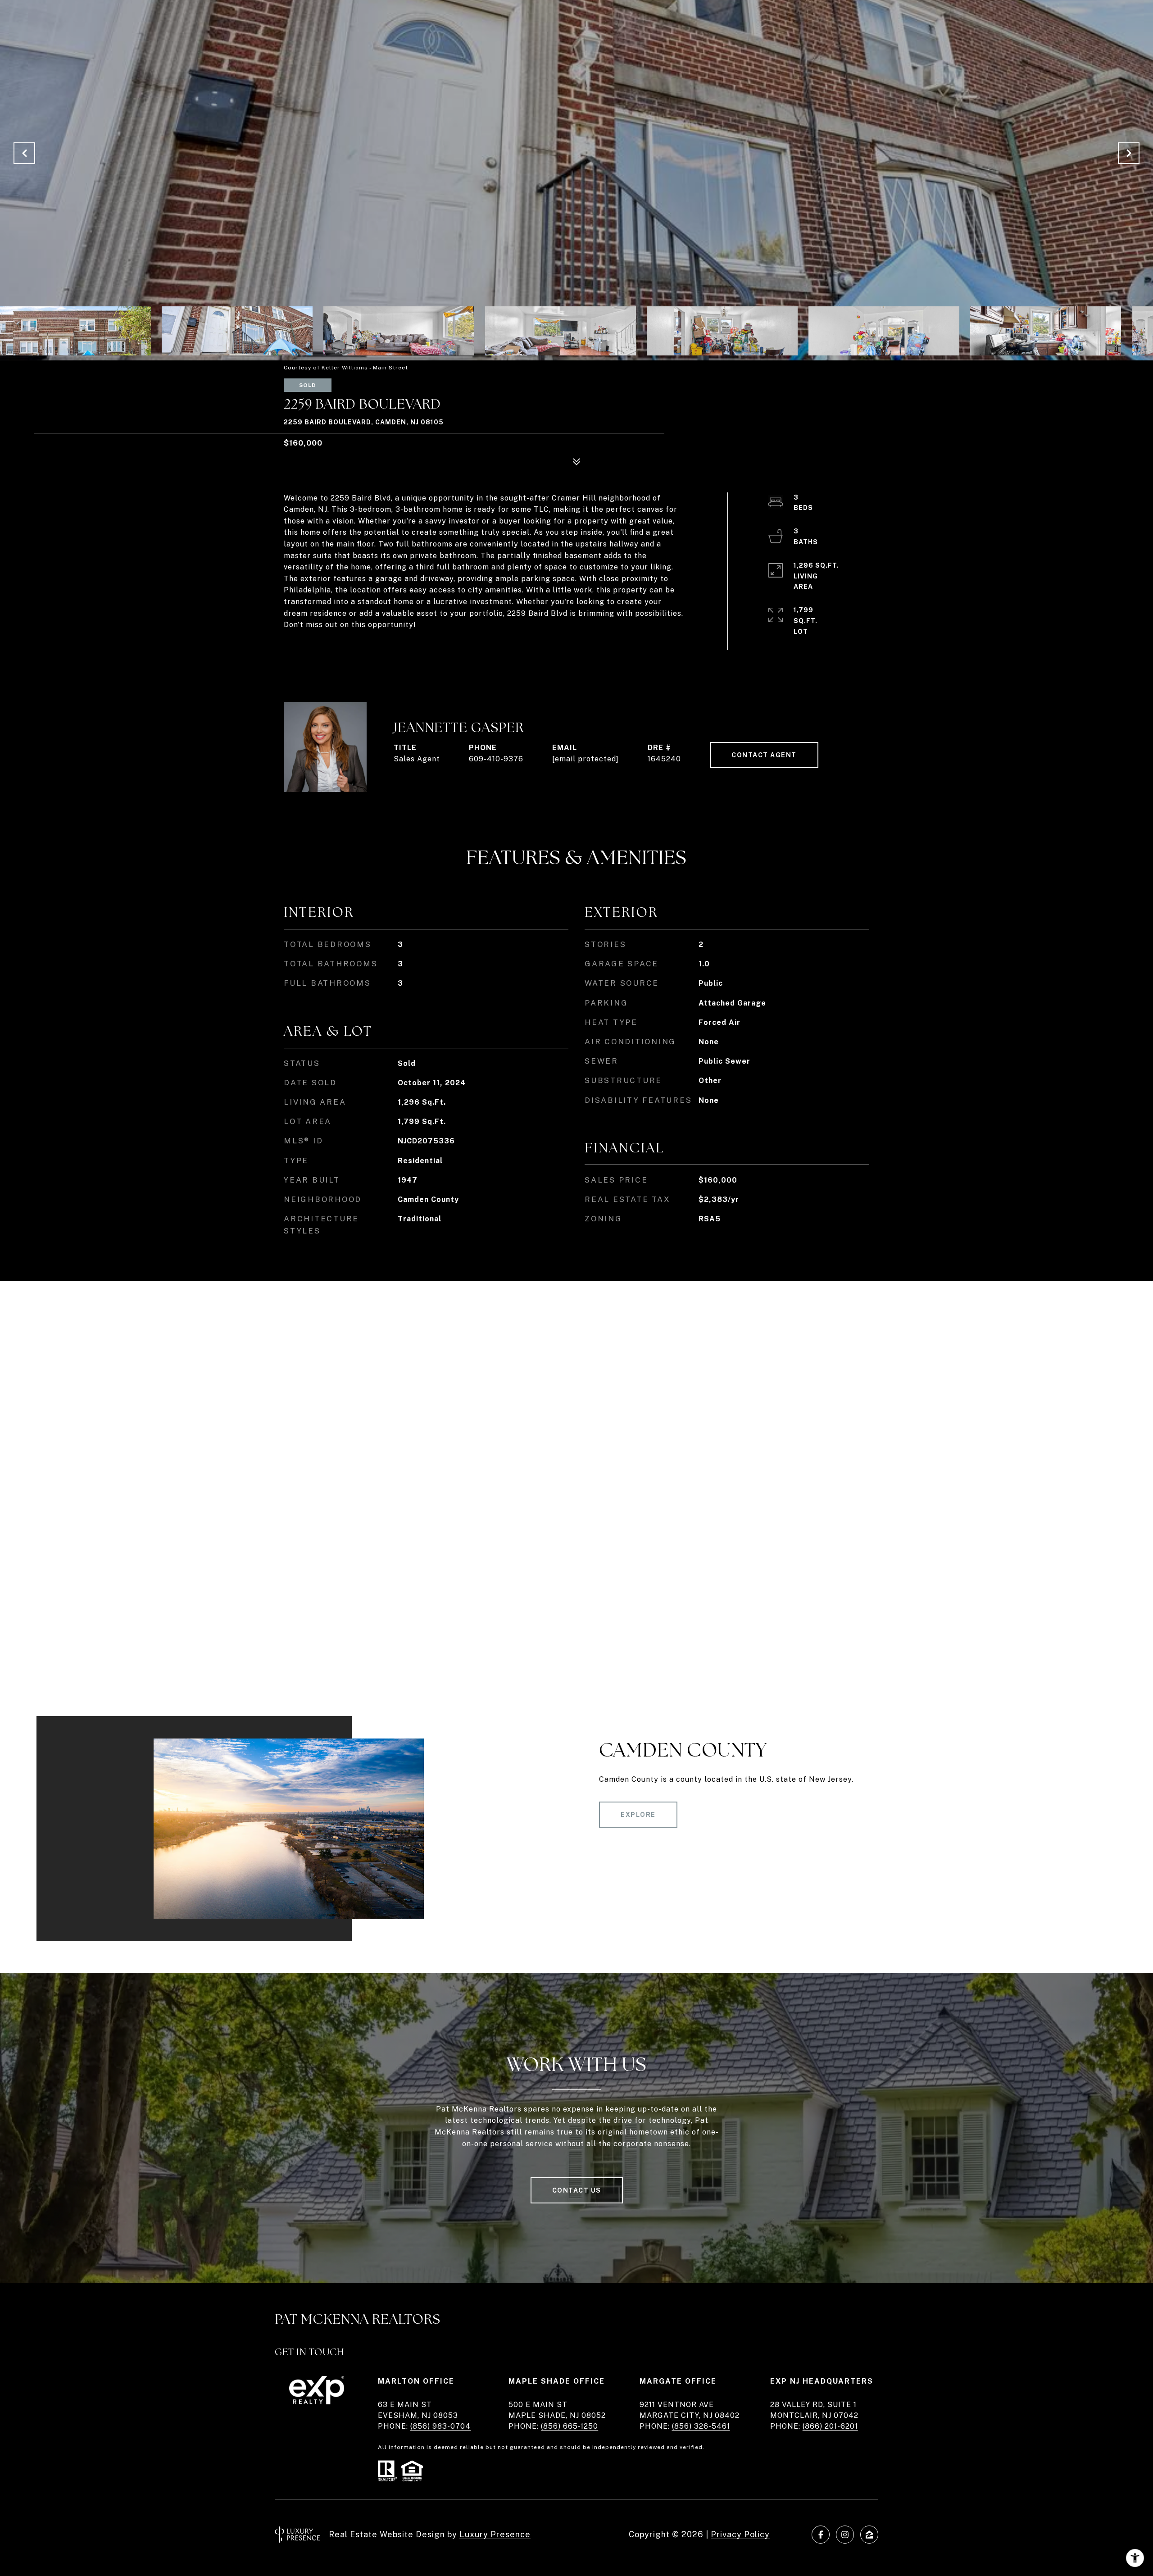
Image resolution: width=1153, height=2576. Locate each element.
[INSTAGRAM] (845, 2535)
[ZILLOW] (869, 2535)
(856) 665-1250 (570, 2426)
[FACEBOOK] (821, 2535)
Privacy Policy (740, 2534)
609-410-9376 (496, 759)
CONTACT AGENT (764, 755)
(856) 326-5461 (701, 2426)
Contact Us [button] (577, 2190)
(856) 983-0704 (440, 2426)
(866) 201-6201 (830, 2426)
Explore (638, 1815)
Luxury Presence (495, 2534)
